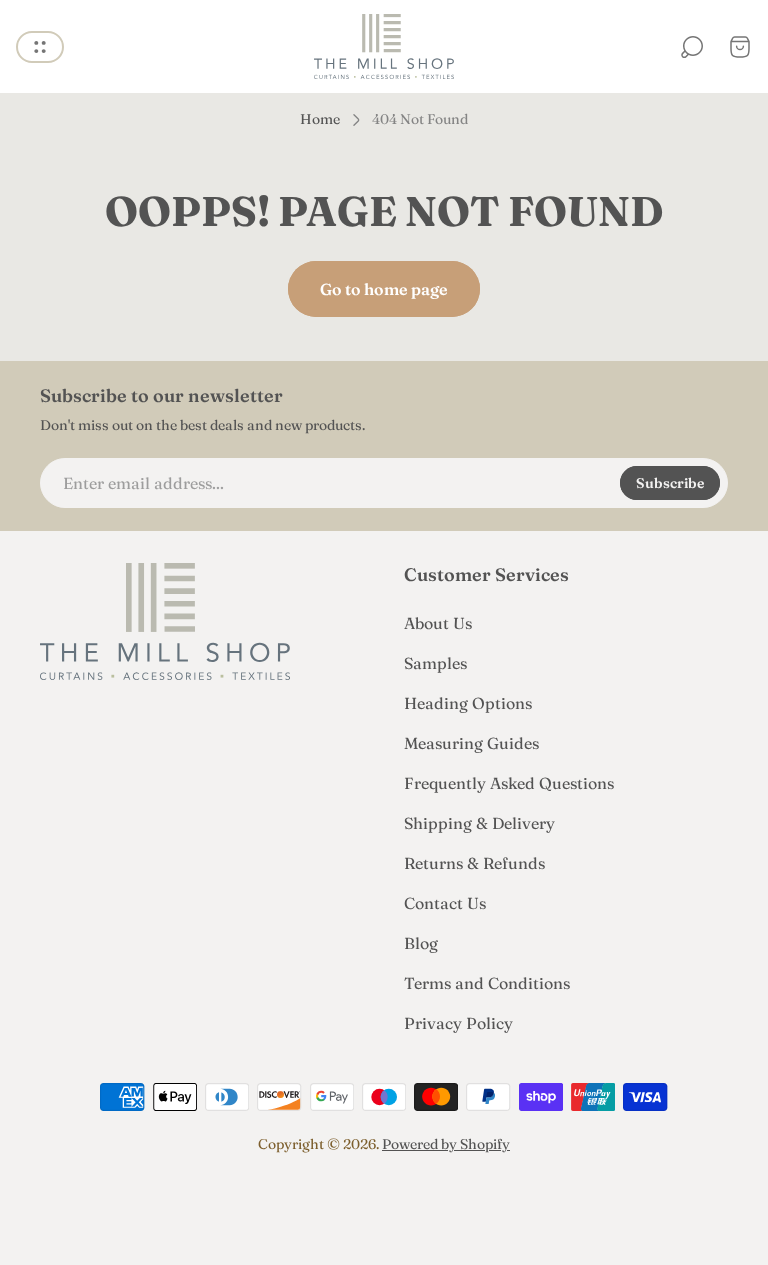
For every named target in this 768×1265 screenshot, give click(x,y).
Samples (435, 663)
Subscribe (670, 483)
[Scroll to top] (384, 1201)
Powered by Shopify (446, 1144)
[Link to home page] (165, 621)
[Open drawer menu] (40, 47)
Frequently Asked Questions (509, 783)
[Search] (692, 47)
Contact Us (445, 903)
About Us (438, 623)
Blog (421, 943)
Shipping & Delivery (479, 823)
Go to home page (384, 289)
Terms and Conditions (487, 983)
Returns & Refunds (474, 863)
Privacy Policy (458, 1023)
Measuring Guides (471, 743)
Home (320, 119)
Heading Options (468, 703)
